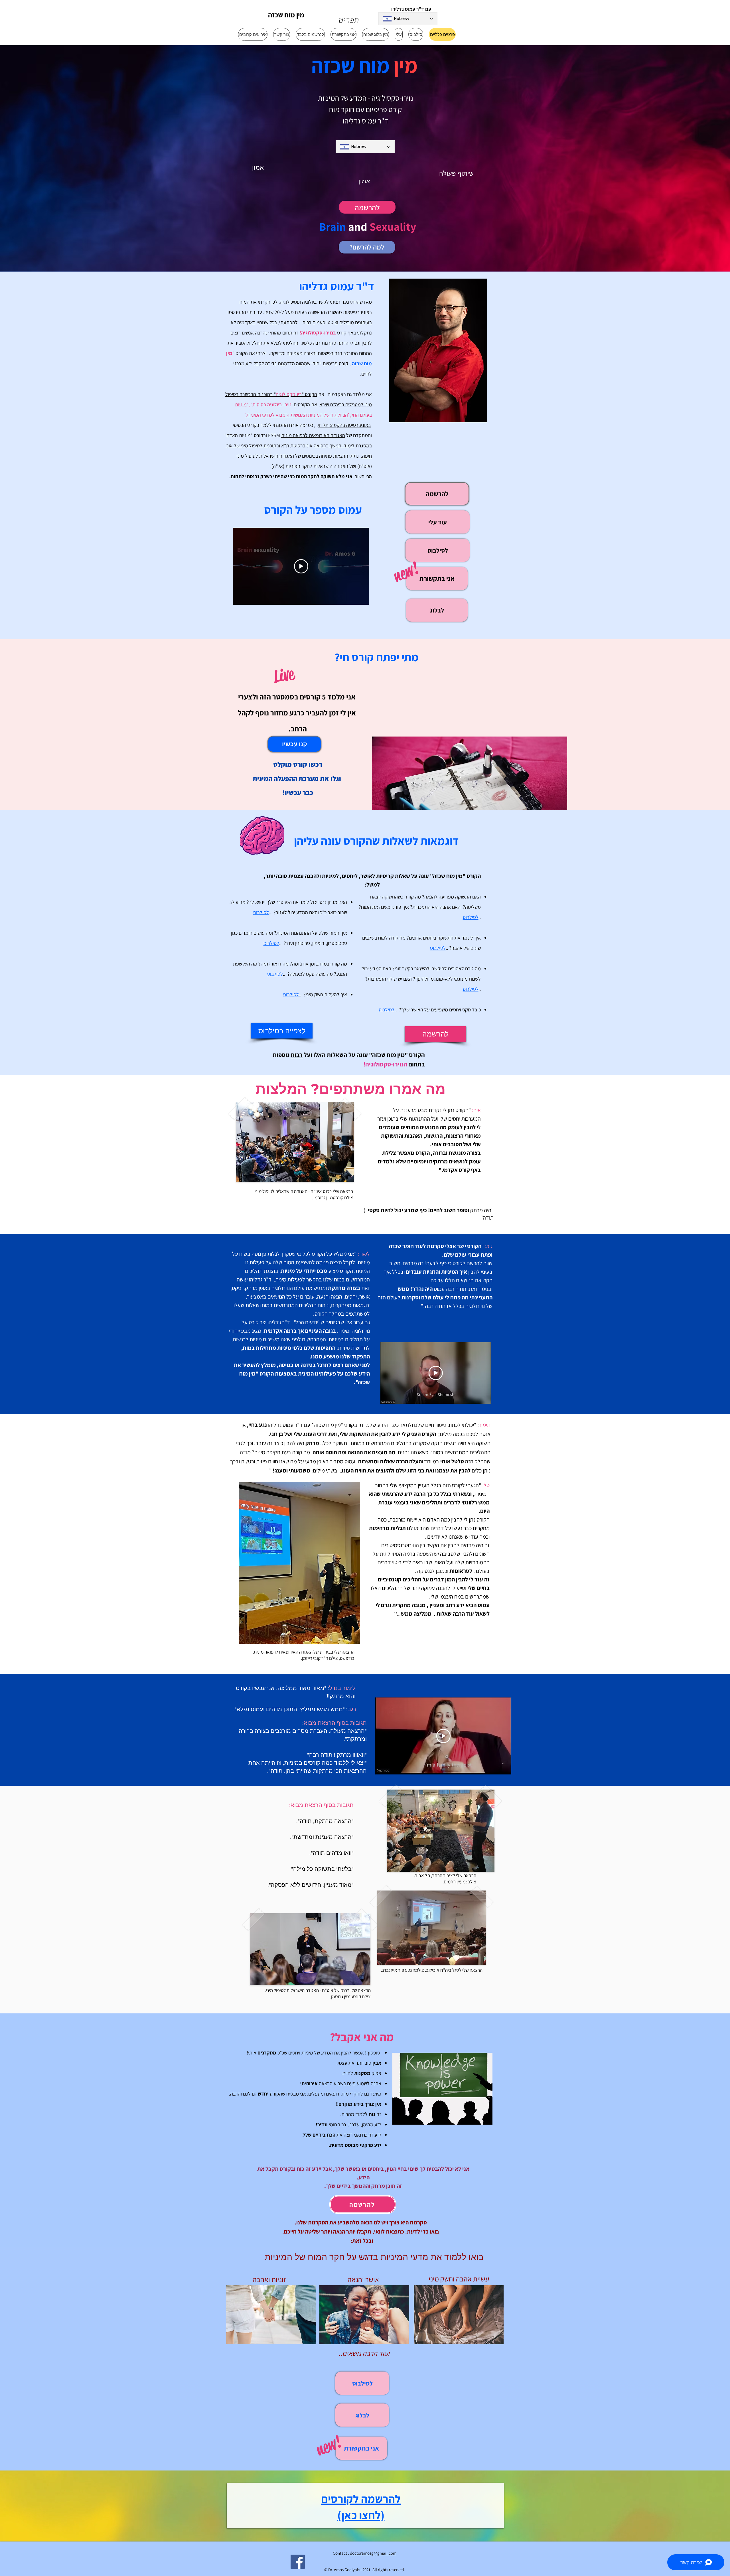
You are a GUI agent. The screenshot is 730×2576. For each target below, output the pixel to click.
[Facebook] (298, 2562)
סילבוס (469, 989)
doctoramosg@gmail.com (373, 2553)
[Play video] (301, 566)
